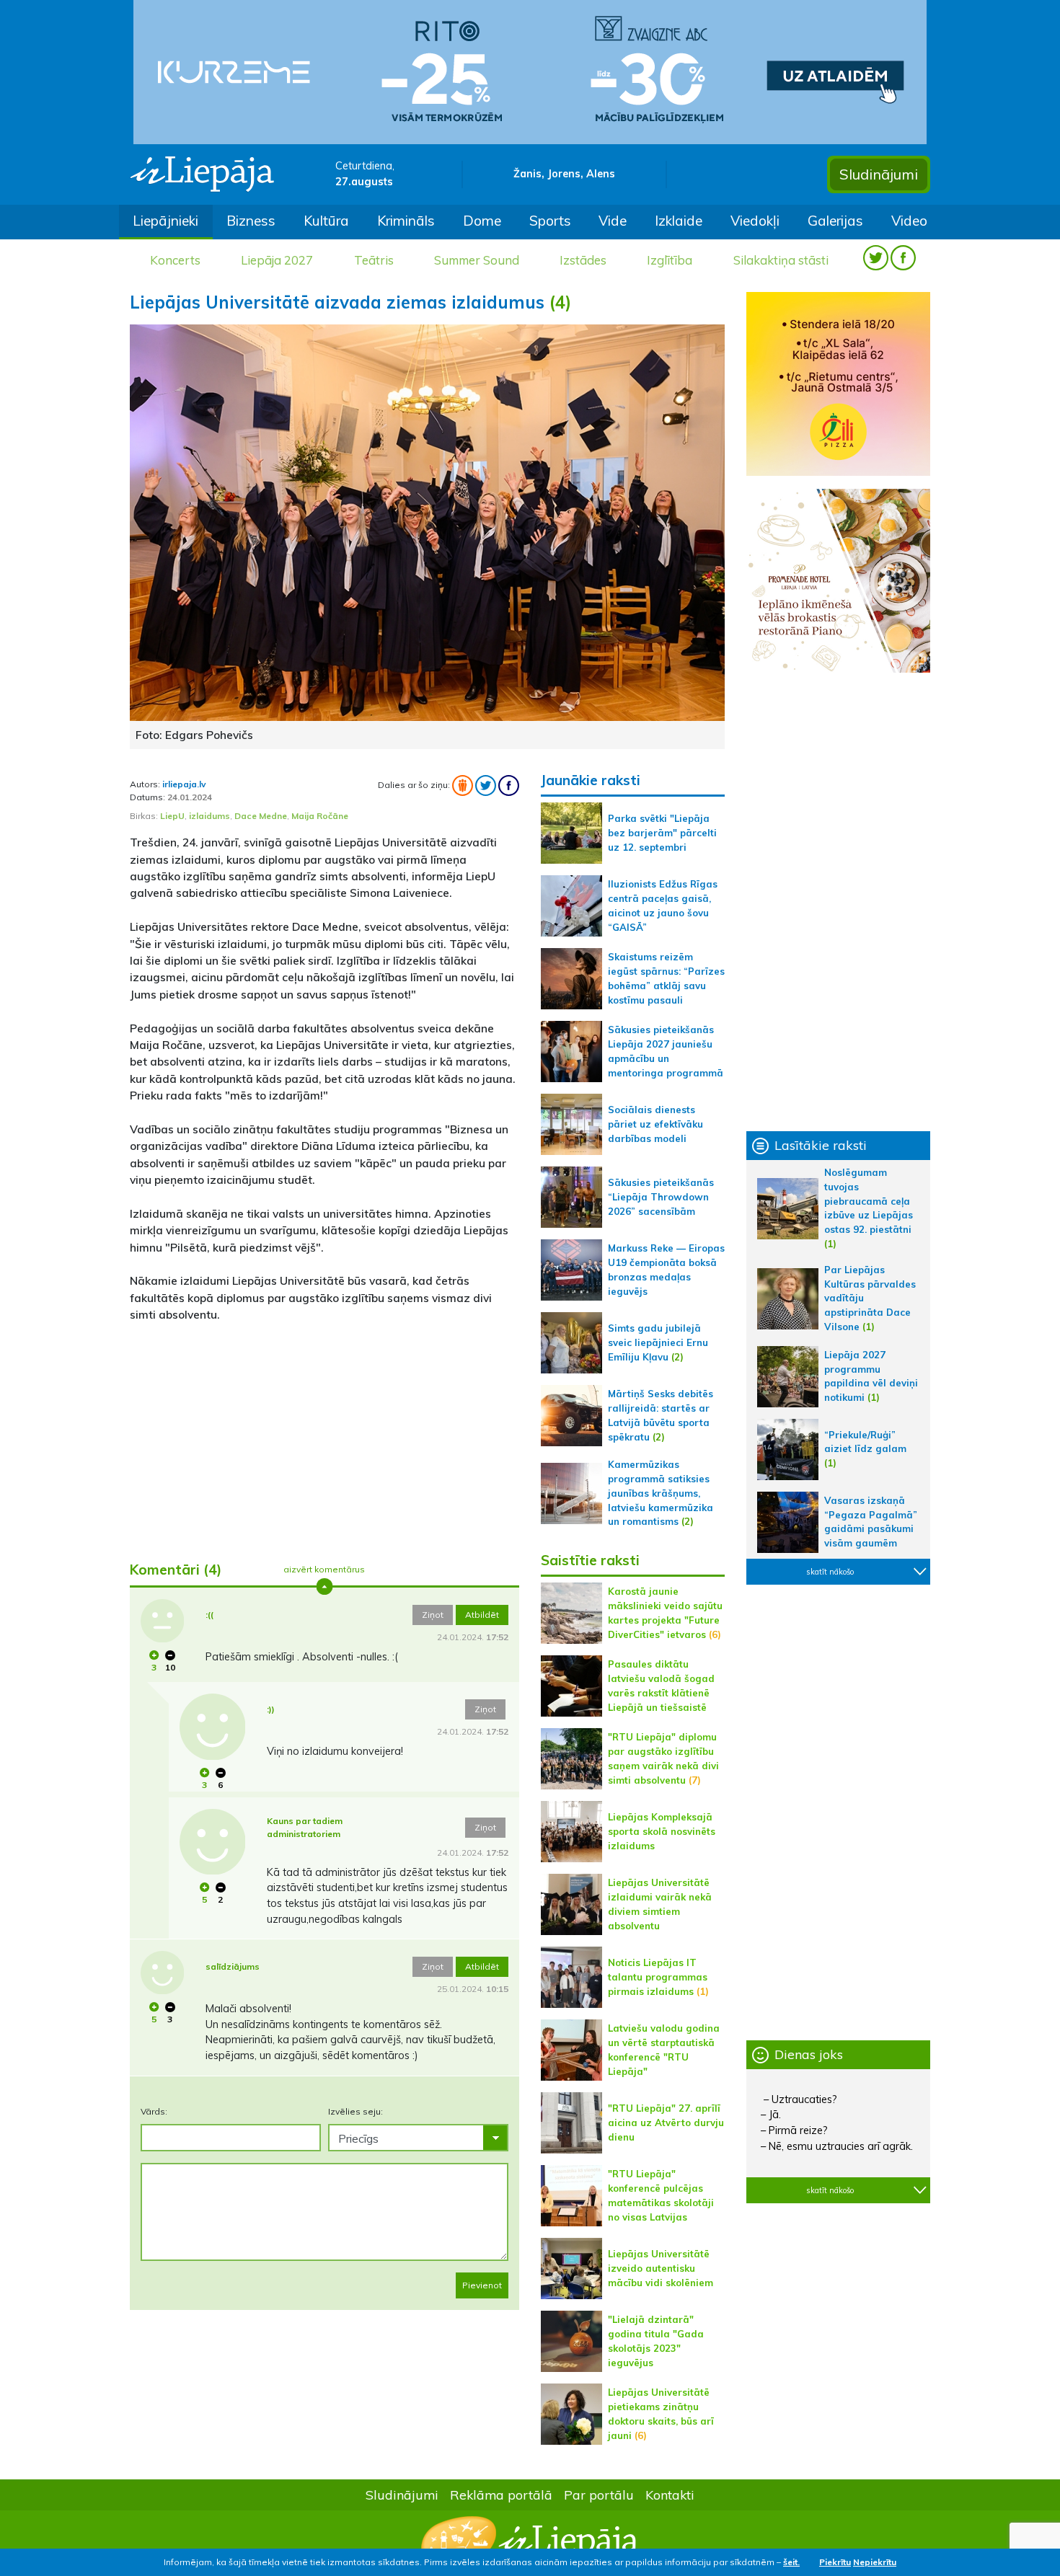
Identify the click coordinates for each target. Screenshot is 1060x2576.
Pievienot (482, 2285)
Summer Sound (477, 260)
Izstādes (583, 260)
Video (909, 221)
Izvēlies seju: (355, 2111)
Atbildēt (482, 1615)
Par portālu (599, 2495)
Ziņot (433, 1615)
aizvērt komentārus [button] (324, 1569)
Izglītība (670, 260)
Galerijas (835, 221)
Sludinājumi (879, 174)
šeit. (791, 2562)
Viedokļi (755, 221)
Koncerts (175, 260)
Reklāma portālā (501, 2495)
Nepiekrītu (875, 2562)
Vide (613, 221)
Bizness (251, 221)
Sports (550, 221)
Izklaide (679, 221)
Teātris (374, 260)
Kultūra (326, 221)
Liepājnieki (165, 221)
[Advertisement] (324, 1436)
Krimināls (406, 221)
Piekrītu (835, 2562)
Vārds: (154, 2111)
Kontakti (670, 2495)
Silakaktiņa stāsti (781, 260)
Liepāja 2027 (277, 260)
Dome (482, 221)
